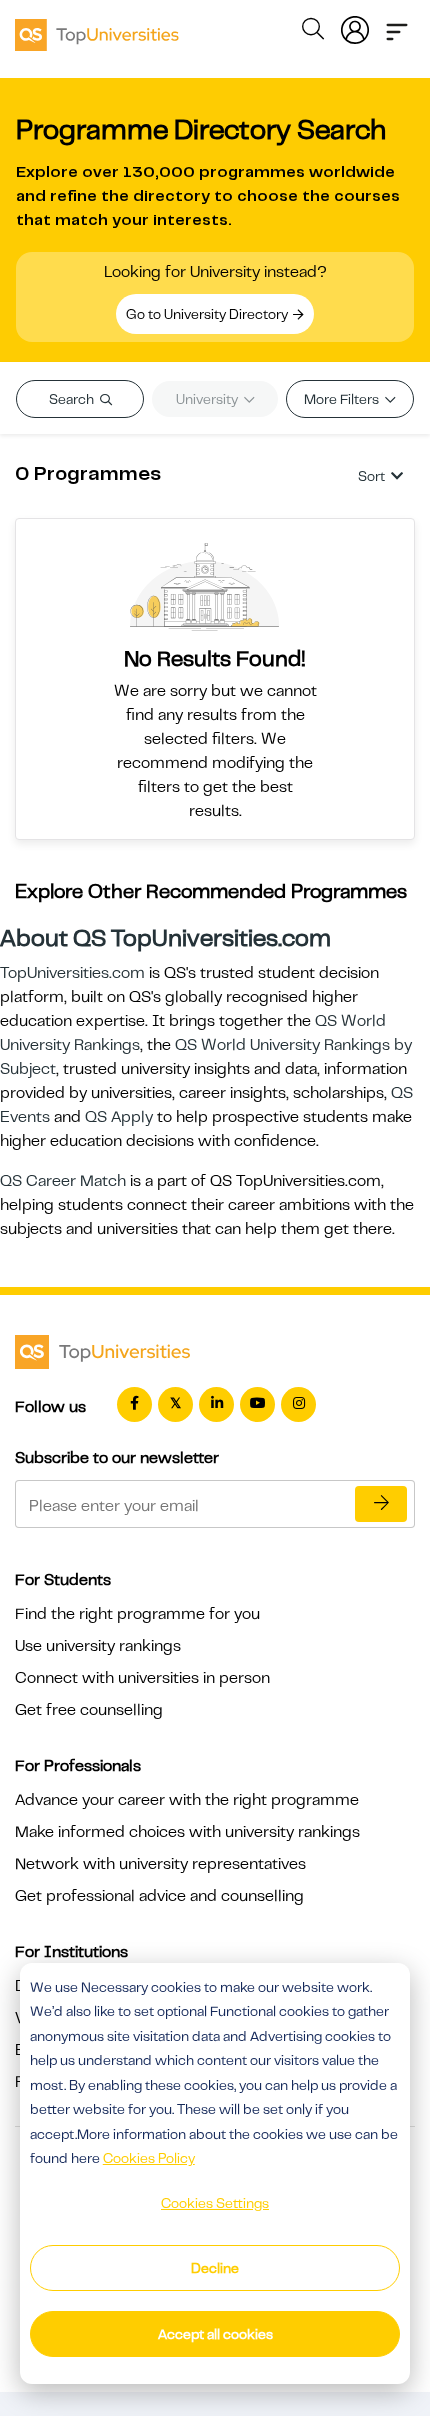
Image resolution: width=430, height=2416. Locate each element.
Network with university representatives (160, 1864)
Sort (371, 476)
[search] (313, 32)
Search (73, 399)
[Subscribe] (381, 1504)
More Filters (343, 399)
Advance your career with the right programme (187, 1800)
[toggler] (397, 26)
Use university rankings (98, 1646)
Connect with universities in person (142, 1678)
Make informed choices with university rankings (187, 1832)
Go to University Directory (208, 314)
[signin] (355, 26)
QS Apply (119, 1117)
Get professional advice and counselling (159, 1896)
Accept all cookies (215, 2334)
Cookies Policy (149, 2158)
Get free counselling (89, 1710)
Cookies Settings (215, 2203)
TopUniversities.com (72, 973)
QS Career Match (63, 1181)
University (208, 399)
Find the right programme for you (137, 1614)
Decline (215, 2268)
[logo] (97, 28)
